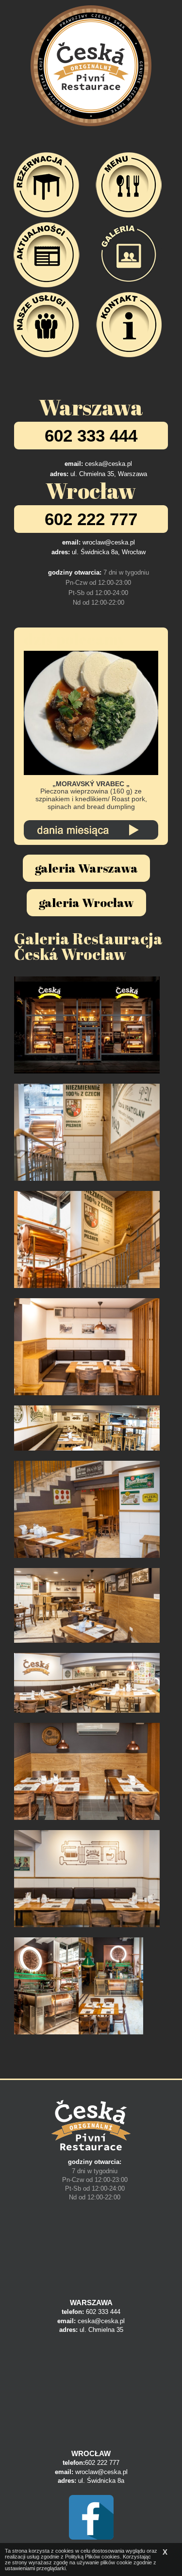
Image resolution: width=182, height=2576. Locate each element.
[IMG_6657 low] (87, 1771)
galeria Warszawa (86, 868)
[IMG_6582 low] (87, 1347)
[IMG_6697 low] (87, 1239)
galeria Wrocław (86, 902)
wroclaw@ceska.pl (109, 542)
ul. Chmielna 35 (101, 2330)
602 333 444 (91, 436)
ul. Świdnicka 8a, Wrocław (109, 552)
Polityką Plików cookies (92, 2557)
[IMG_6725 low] (87, 1025)
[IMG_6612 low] (87, 1879)
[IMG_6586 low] (87, 1509)
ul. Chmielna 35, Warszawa (109, 474)
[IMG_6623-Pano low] (87, 1605)
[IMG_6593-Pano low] (87, 1428)
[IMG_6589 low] (111, 1986)
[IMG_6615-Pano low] (87, 1683)
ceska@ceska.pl (108, 464)
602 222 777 (91, 519)
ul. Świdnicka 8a (101, 2481)
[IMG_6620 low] (87, 1132)
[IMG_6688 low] (46, 1986)
